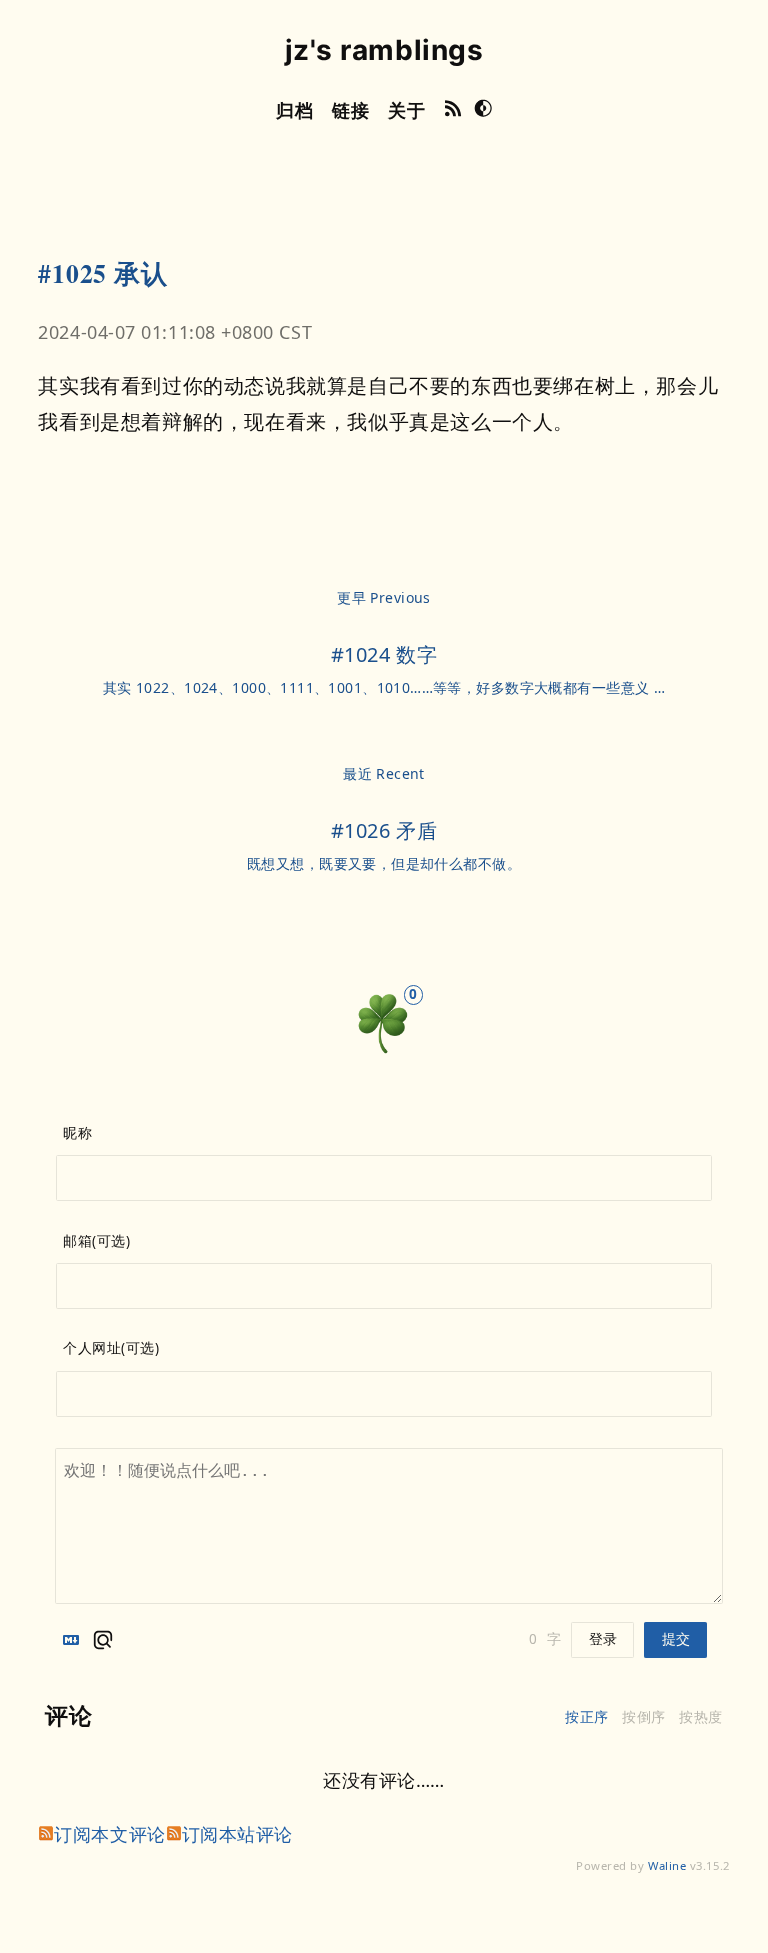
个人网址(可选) (111, 1348)
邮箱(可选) (96, 1241)
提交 (676, 1639)
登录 (603, 1639)
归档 (294, 110)
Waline (667, 1865)
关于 (406, 110)
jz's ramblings (384, 50)
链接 (350, 110)
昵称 (77, 1133)
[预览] (103, 1640)
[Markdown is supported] (75, 1640)
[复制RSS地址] (454, 110)
